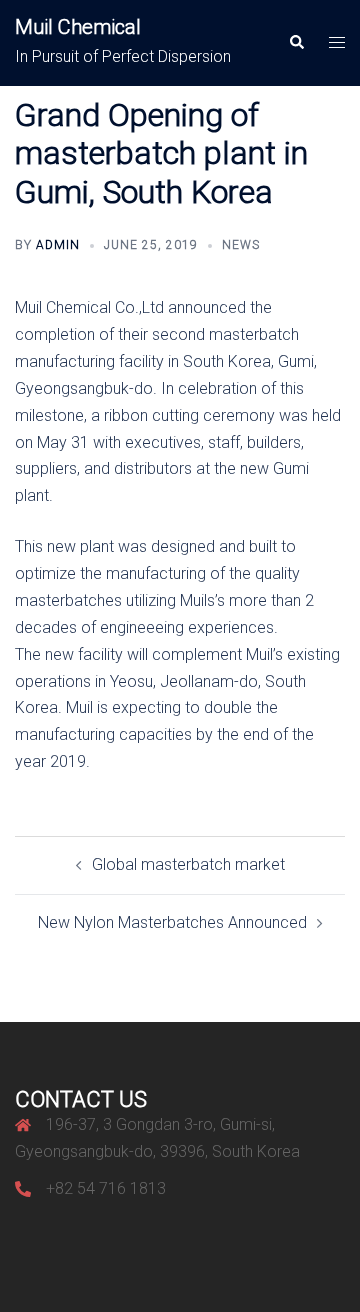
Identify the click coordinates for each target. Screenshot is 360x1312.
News (241, 245)
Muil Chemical (78, 27)
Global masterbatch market (188, 864)
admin (58, 245)
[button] (296, 43)
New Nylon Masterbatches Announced (172, 922)
